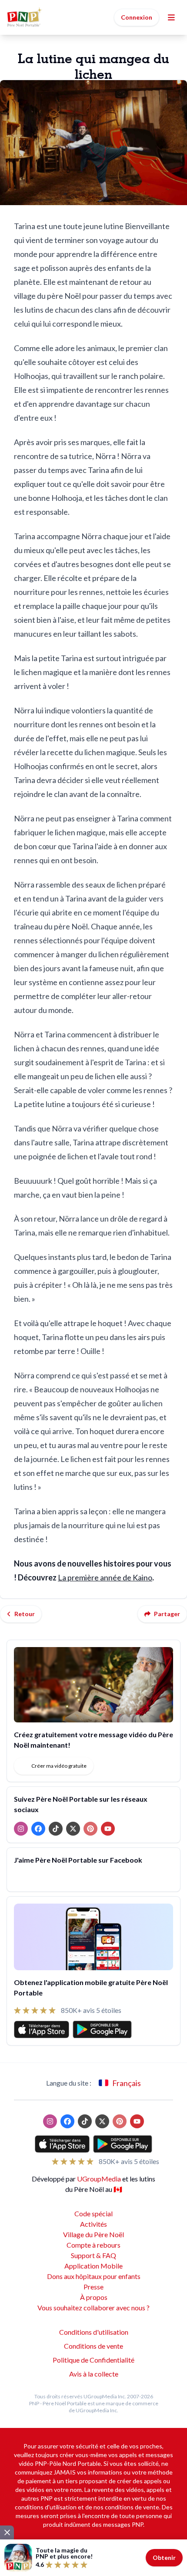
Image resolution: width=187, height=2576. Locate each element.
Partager (167, 1614)
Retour (25, 1614)
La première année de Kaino (105, 1577)
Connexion (137, 17)
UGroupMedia (99, 2179)
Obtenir (164, 2557)
